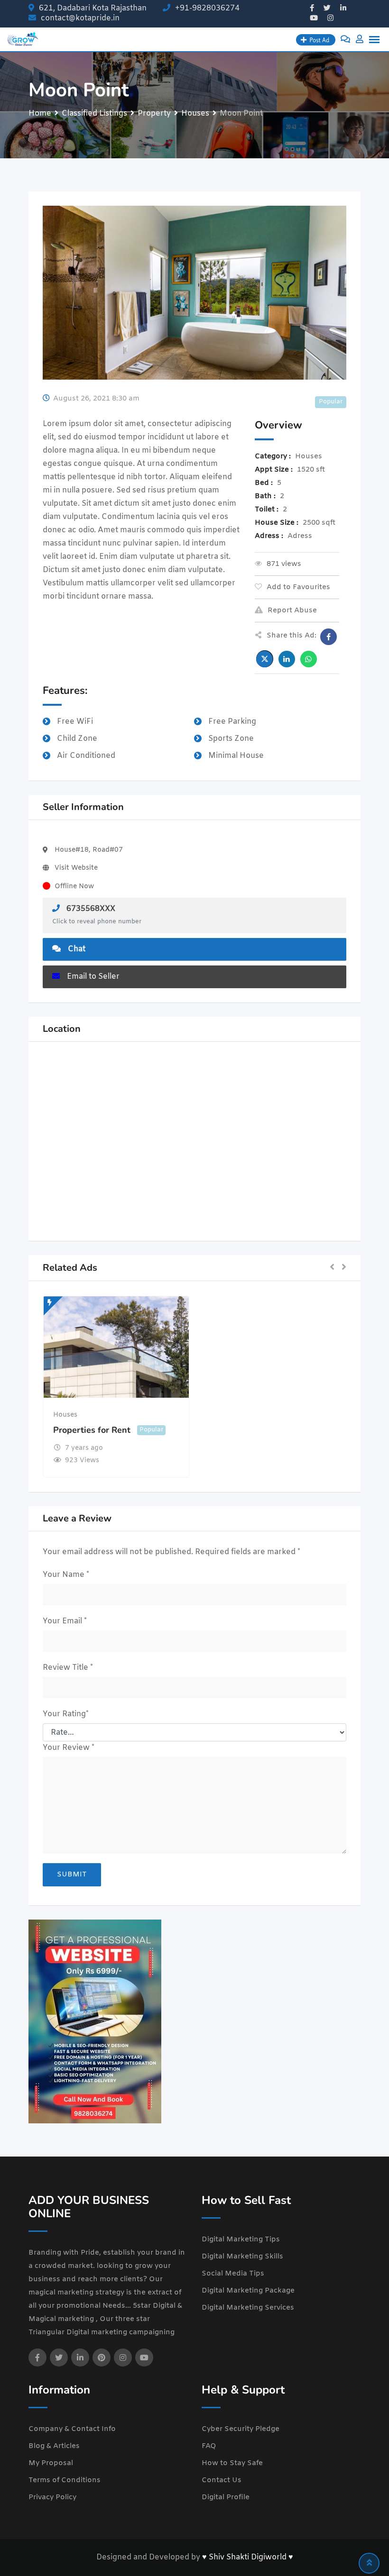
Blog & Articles (54, 2446)
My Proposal (51, 2463)
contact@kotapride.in (80, 18)
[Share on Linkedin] (287, 659)
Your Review (69, 1748)
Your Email (65, 1621)
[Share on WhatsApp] (309, 659)
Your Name (66, 1575)
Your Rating (66, 1714)
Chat (77, 949)
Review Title (68, 1668)
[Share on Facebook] (329, 637)
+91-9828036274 (207, 8)
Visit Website (76, 868)
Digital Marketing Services (248, 2308)
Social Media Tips (233, 2274)
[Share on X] (265, 659)
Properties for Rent (92, 1430)
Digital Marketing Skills (242, 2257)
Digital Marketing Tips (241, 2239)
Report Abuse (292, 610)
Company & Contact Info (72, 2429)
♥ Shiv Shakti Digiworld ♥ (248, 2557)
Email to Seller (93, 977)
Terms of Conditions (65, 2480)
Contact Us (222, 2480)
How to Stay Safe (232, 2463)
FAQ (209, 2446)
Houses (65, 1415)
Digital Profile (226, 2497)
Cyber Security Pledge (241, 2429)
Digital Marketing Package (248, 2291)
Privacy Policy (52, 2497)
